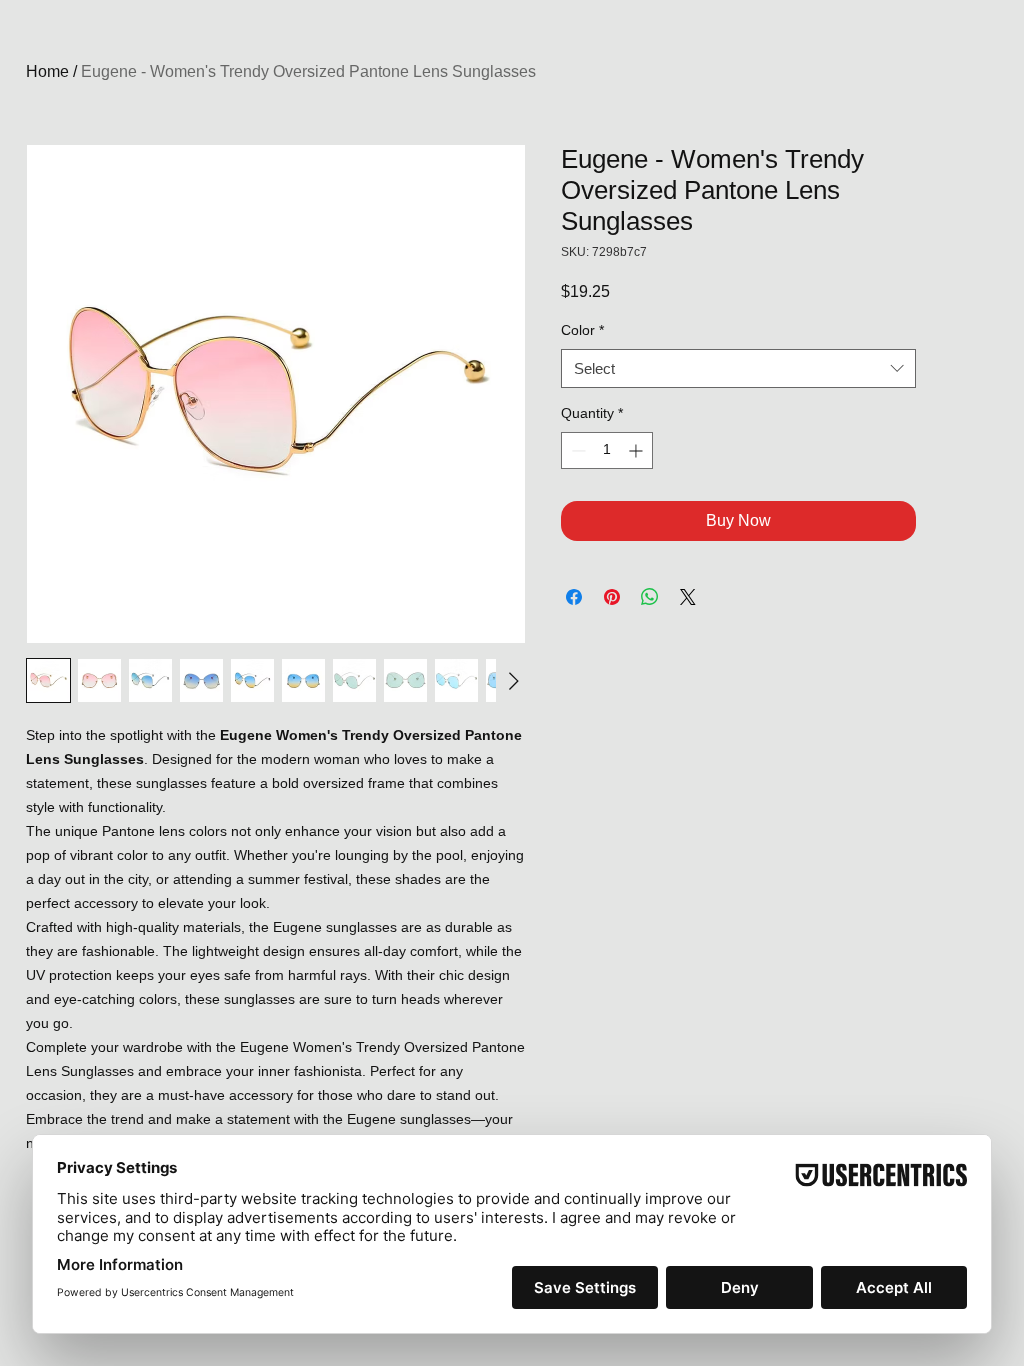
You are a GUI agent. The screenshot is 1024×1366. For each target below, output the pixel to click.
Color (582, 330)
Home (47, 71)
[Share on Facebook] (574, 597)
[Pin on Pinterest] (612, 597)
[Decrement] (576, 450)
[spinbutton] (607, 450)
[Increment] (637, 450)
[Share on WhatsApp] (650, 597)
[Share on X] (688, 597)
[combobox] (738, 368)
